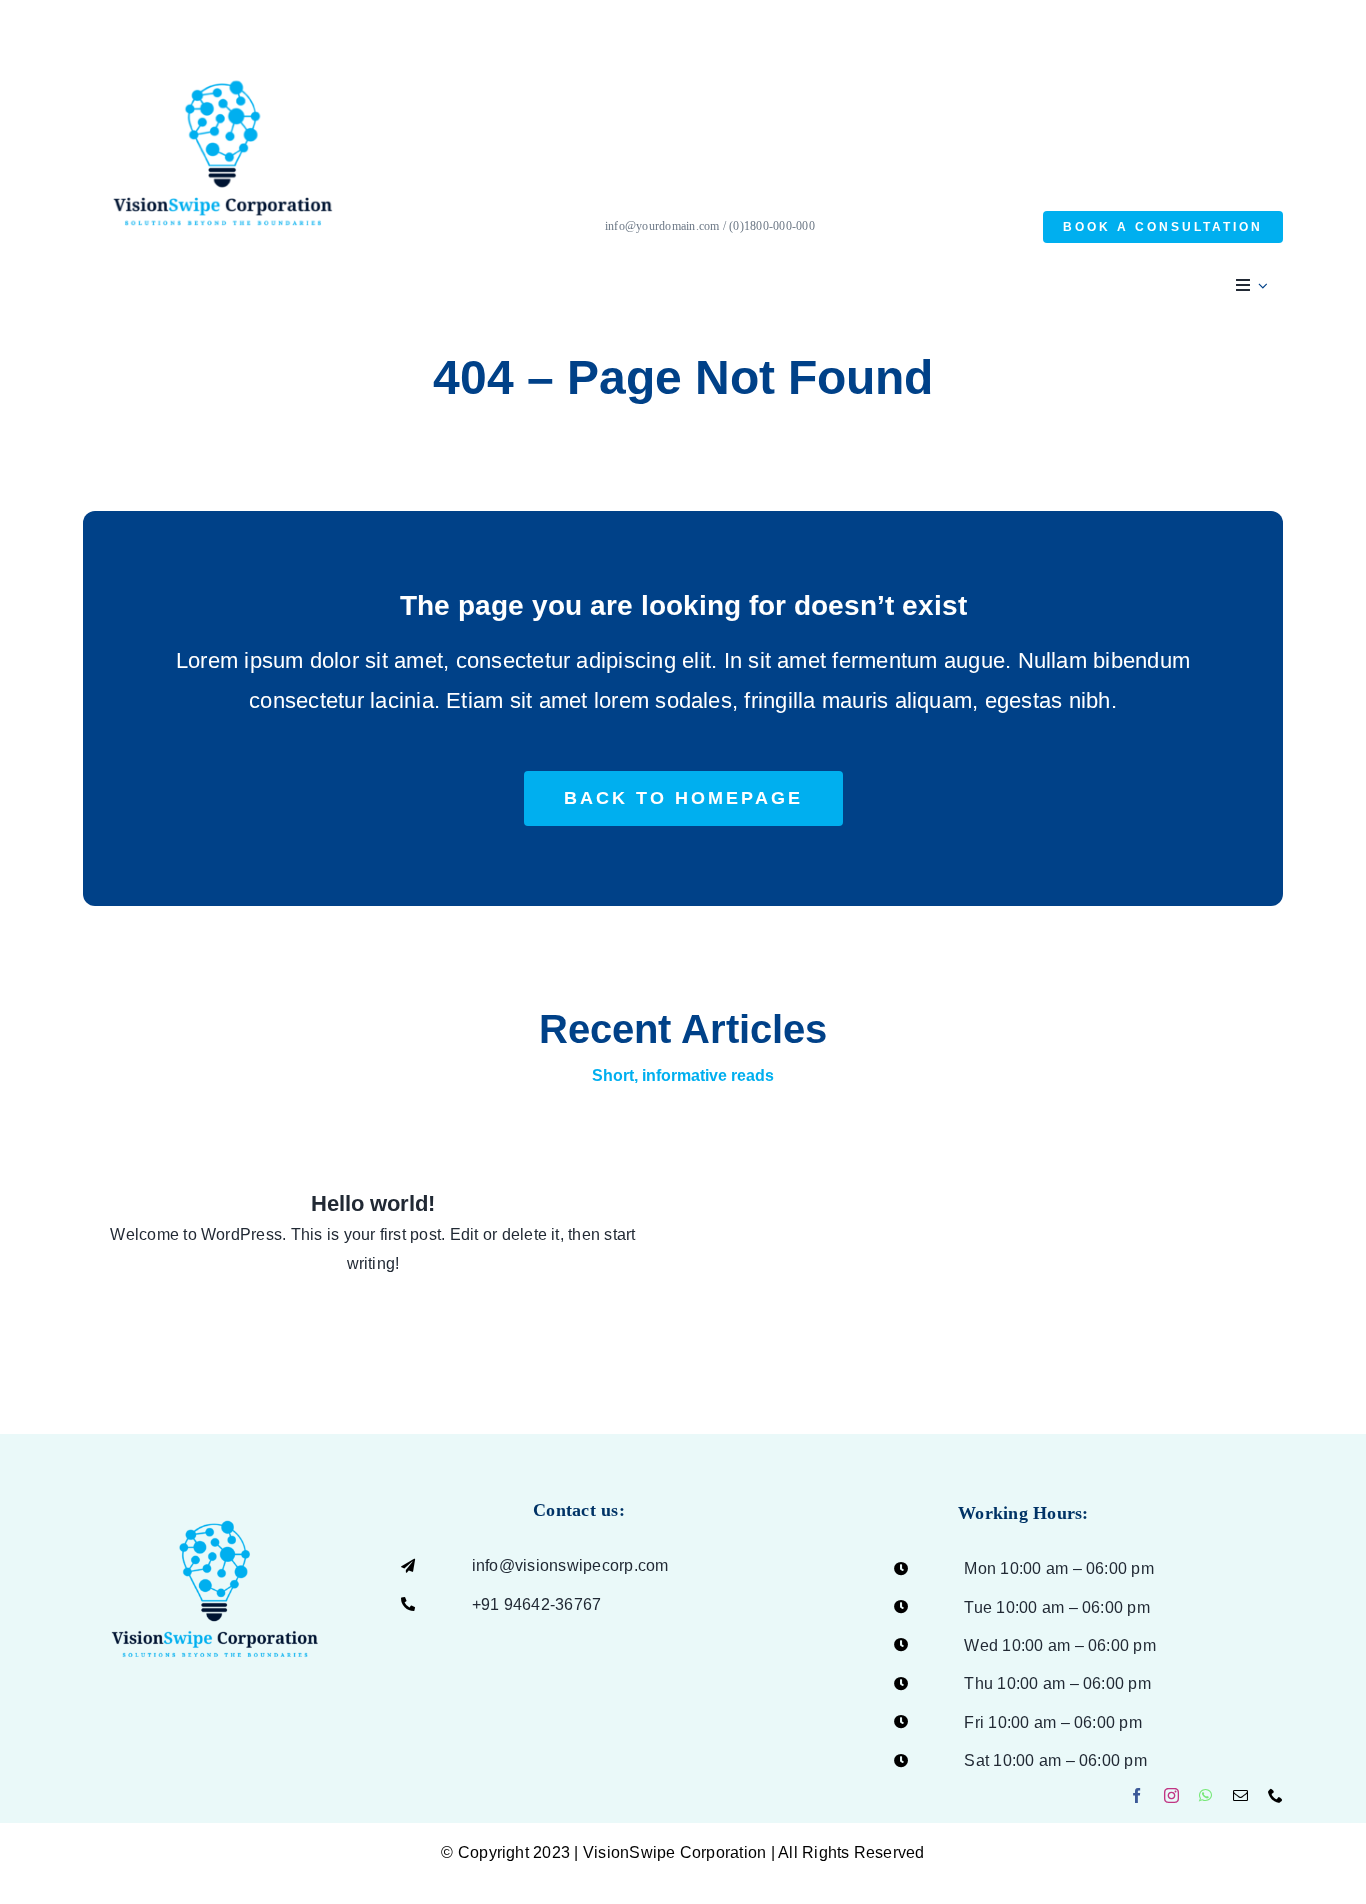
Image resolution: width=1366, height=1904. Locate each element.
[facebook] (1136, 1795)
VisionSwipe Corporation (675, 1852)
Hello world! (373, 1203)
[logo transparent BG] (215, 1480)
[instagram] (1171, 1795)
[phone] (1275, 1795)
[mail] (1240, 1795)
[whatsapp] (1205, 1795)
